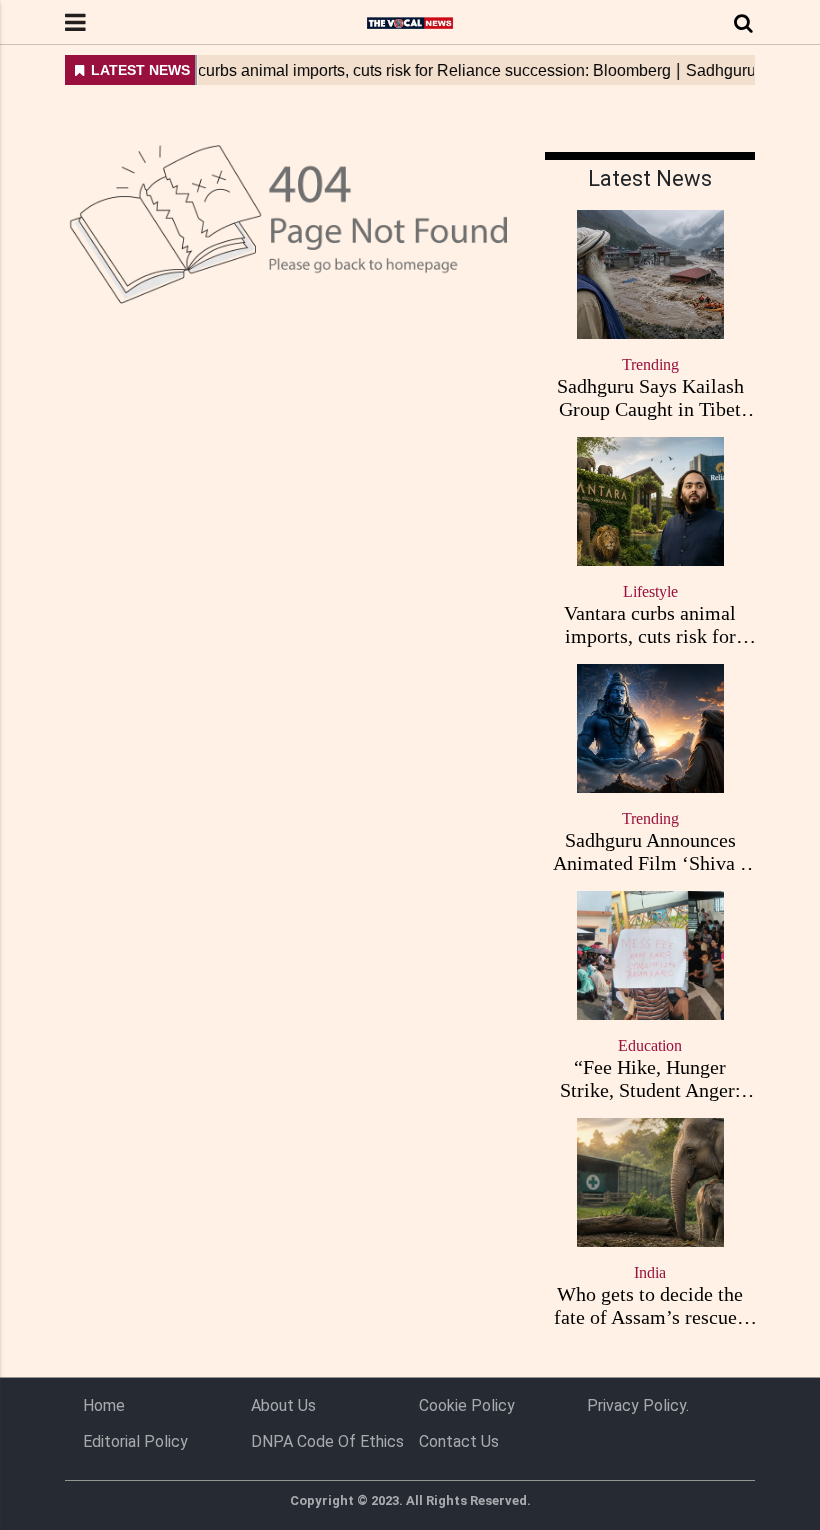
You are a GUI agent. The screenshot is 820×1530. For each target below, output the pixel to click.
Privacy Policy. (638, 1405)
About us (283, 1405)
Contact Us (459, 1441)
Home (104, 1405)
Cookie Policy (467, 1405)
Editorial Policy (135, 1441)
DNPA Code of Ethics (327, 1441)
